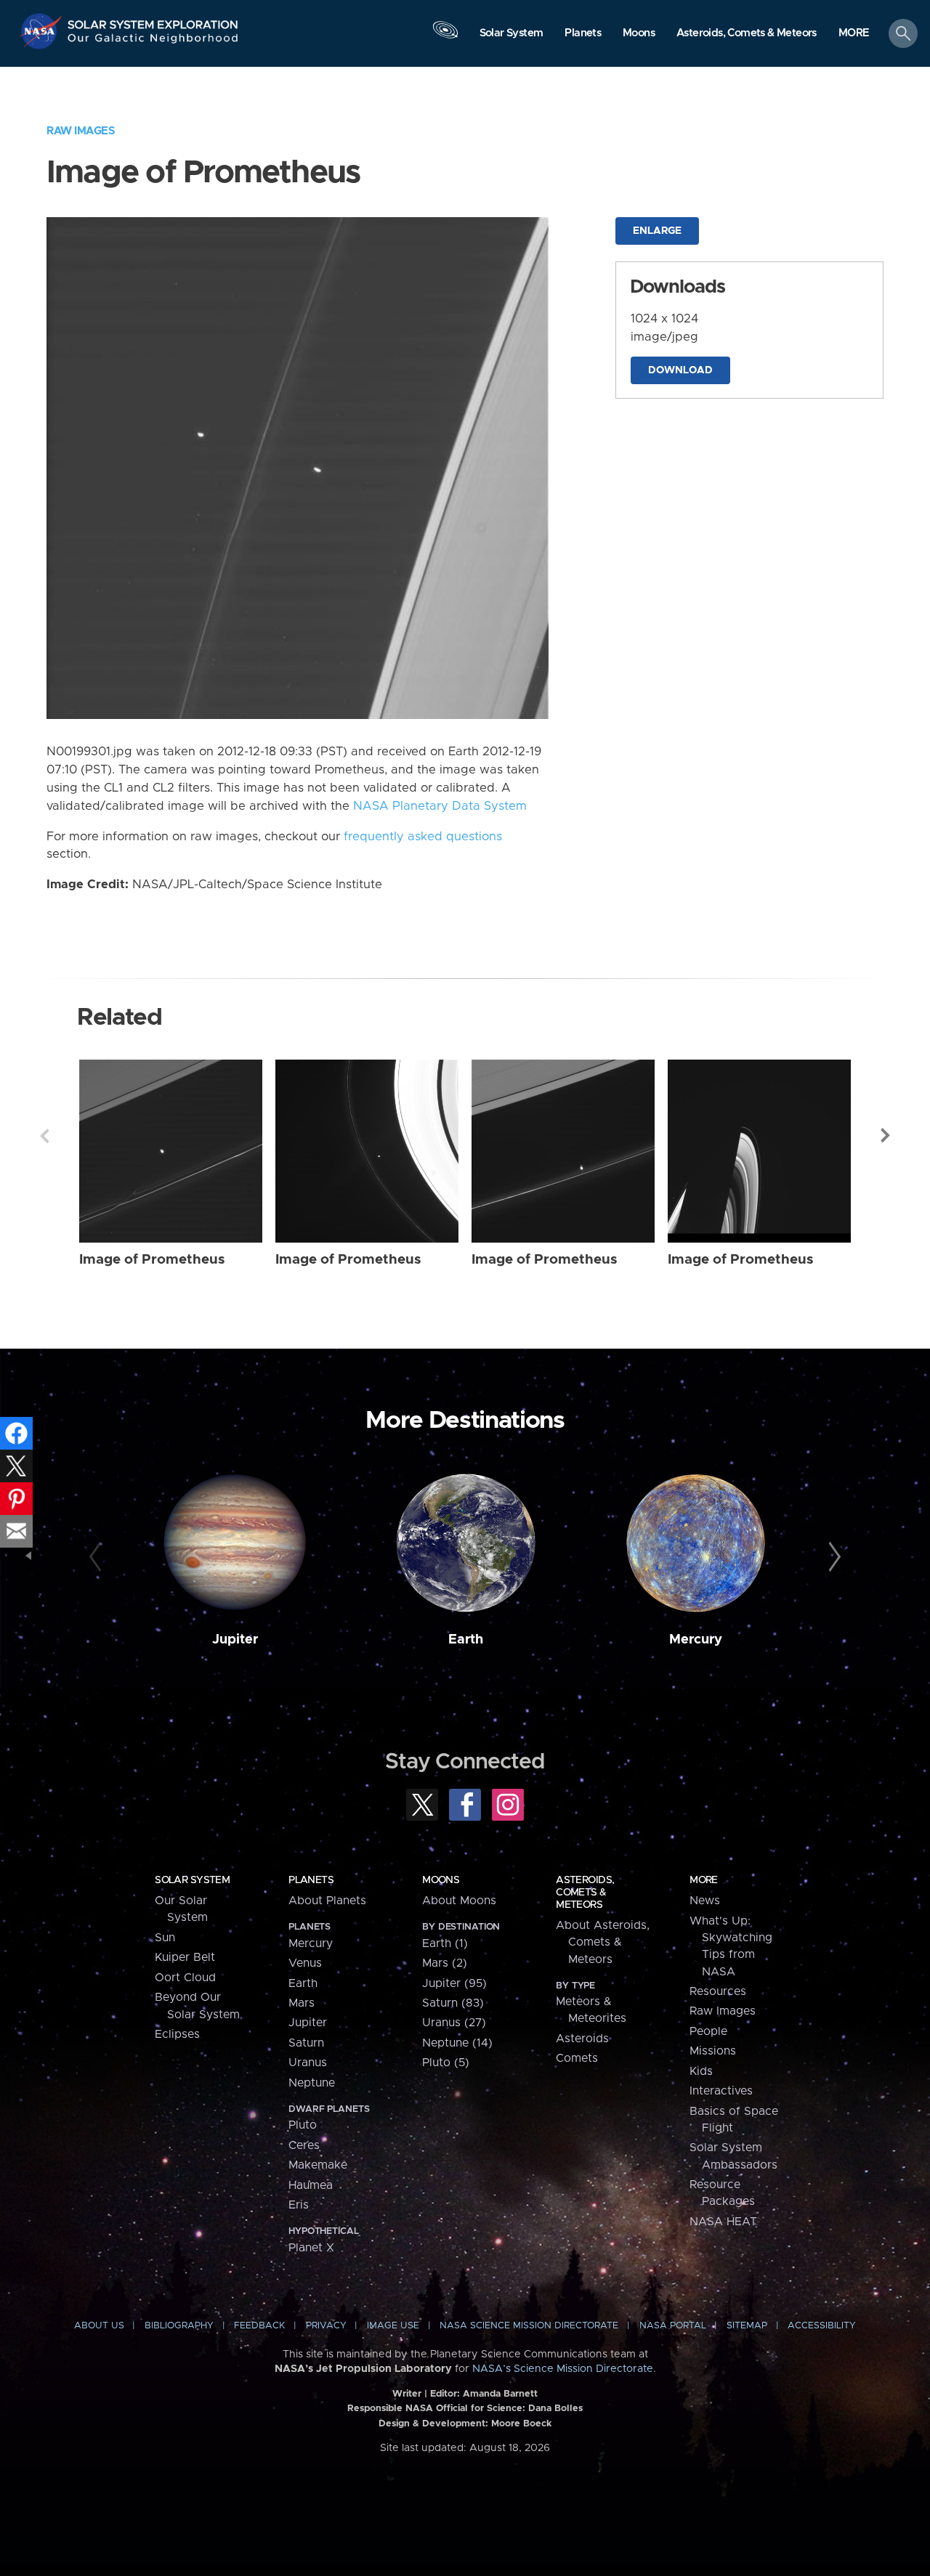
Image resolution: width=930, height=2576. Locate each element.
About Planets (327, 1901)
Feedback (259, 2326)
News (705, 1901)
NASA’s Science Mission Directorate (563, 2369)
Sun (165, 1938)
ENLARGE (657, 231)
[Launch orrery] (445, 37)
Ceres (304, 2145)
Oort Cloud (185, 1978)
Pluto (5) (446, 2063)
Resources (718, 1991)
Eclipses (177, 2034)
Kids (701, 2071)
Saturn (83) (453, 2003)
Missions (713, 2051)
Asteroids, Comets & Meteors (585, 1893)
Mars (302, 2003)
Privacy (326, 2326)
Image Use (393, 2326)
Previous (44, 1136)
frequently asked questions (423, 837)
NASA (43, 31)
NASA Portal (673, 2326)
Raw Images (81, 131)
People (708, 2031)
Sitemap (747, 2326)
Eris (299, 2205)
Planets (311, 1880)
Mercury (696, 1640)
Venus (305, 1963)
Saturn (306, 2043)
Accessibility (822, 2326)
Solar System (192, 1880)
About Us (99, 2326)
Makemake (318, 2165)
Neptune (312, 2083)
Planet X (311, 2248)
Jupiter (235, 1640)
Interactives (721, 2091)
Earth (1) (445, 1943)
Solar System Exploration (153, 21)
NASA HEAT (723, 2222)
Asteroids (582, 2039)
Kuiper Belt (185, 1957)
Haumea (311, 2185)
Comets (577, 2058)
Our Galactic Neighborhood (153, 42)
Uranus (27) (454, 2023)
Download (680, 370)
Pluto (303, 2125)
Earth (466, 1640)
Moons (441, 1880)
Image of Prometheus (152, 1260)
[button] (854, 34)
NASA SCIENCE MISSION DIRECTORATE (529, 2326)
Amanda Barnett (500, 2394)
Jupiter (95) (454, 1983)
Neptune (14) (457, 2043)
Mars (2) (445, 1963)
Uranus (308, 2063)
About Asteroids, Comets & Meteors (603, 1942)
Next (886, 1136)
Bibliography (179, 2326)
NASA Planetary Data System (440, 806)
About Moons (459, 1901)
